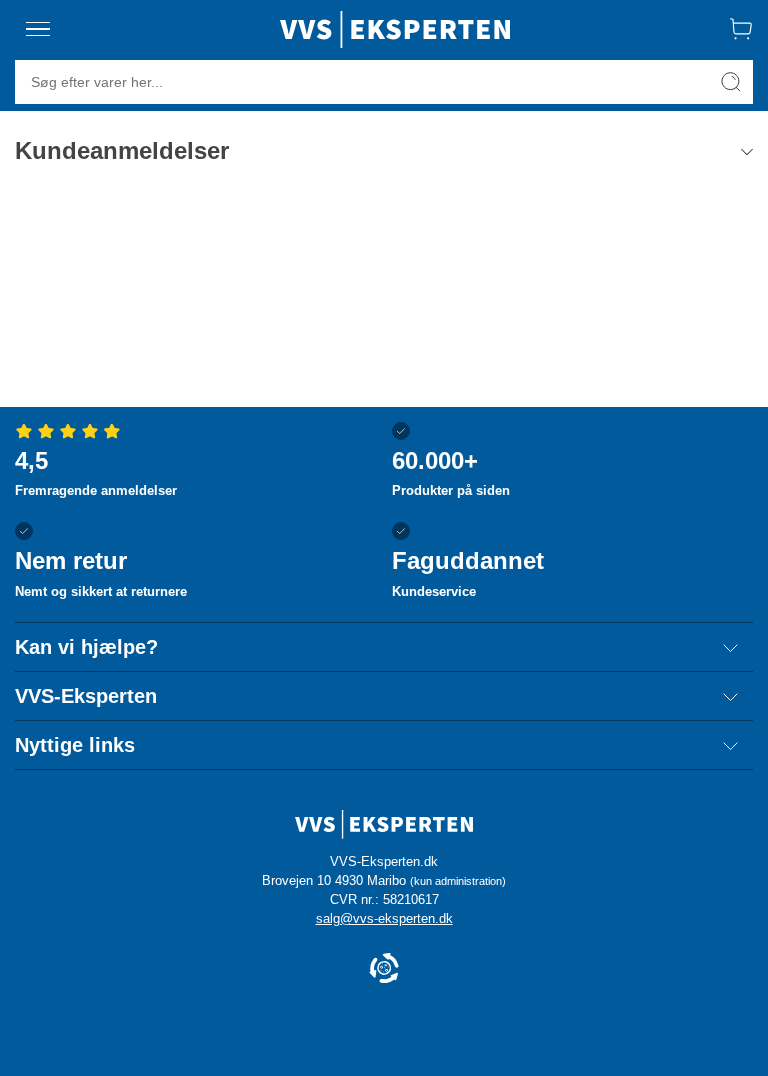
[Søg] (731, 82)
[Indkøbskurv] (741, 29)
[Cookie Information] (384, 969)
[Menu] (38, 29)
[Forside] (395, 29)
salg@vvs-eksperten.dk (384, 918)
